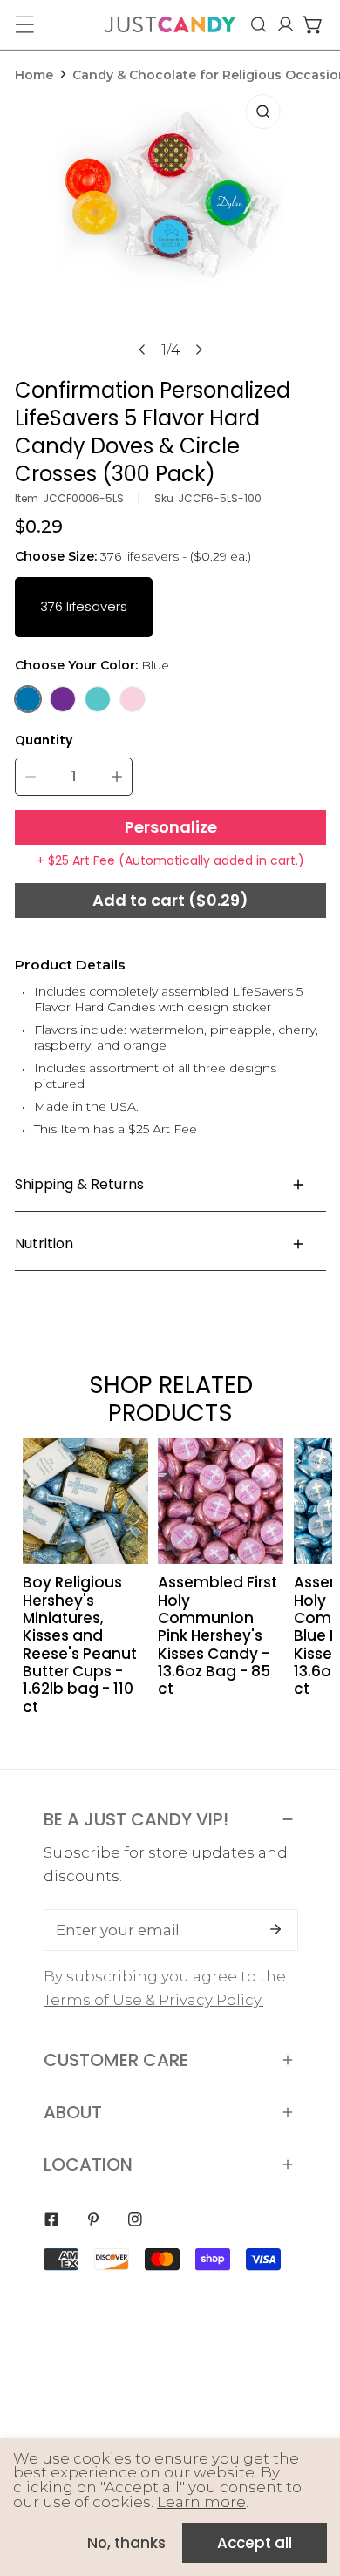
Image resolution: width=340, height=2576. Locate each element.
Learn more (201, 2502)
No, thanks (126, 2543)
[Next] (198, 350)
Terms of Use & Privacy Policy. (153, 2000)
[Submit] (275, 1929)
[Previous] (142, 350)
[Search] (258, 24)
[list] (171, 226)
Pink (133, 699)
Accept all (255, 2543)
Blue (28, 699)
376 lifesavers (84, 606)
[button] (313, 24)
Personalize (171, 827)
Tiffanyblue (98, 699)
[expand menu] (24, 24)
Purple (63, 699)
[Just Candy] (170, 24)
